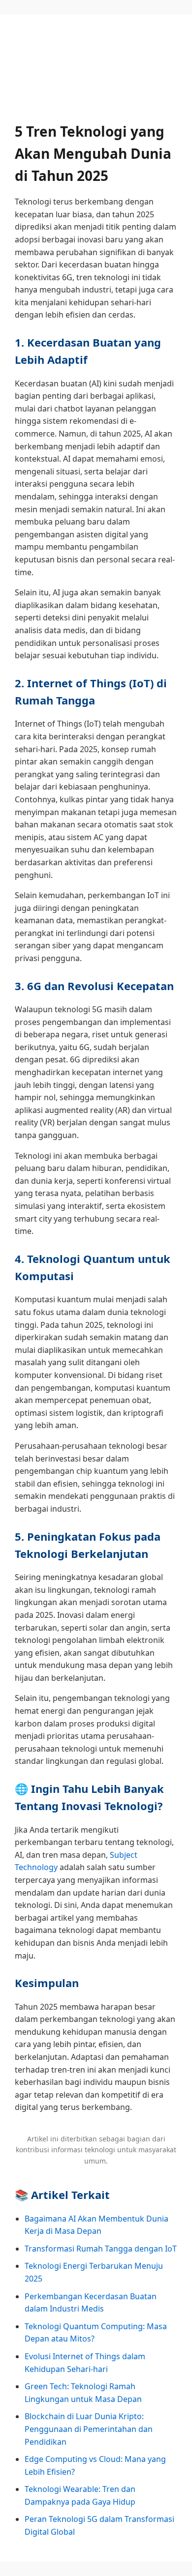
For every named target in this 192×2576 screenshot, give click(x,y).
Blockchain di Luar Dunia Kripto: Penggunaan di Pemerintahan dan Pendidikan (89, 2429)
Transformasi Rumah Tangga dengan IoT (101, 2249)
